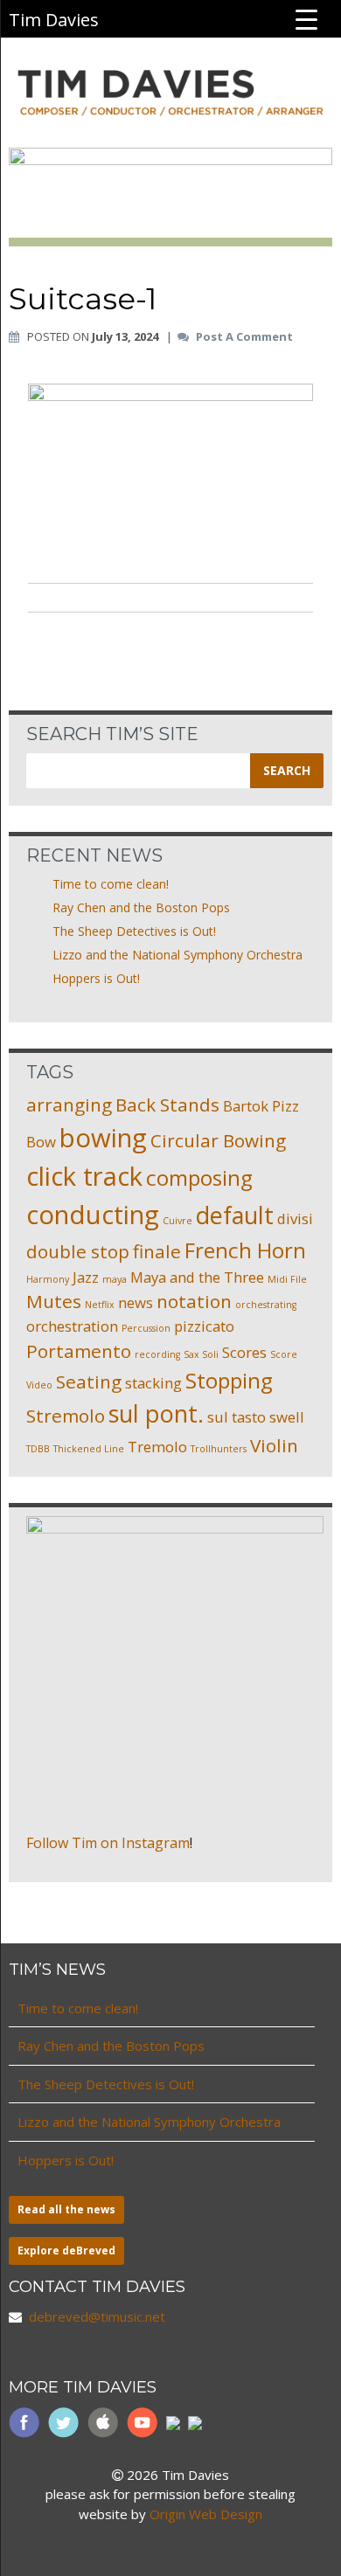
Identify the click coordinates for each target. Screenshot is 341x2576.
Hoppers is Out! (96, 978)
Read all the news (66, 2209)
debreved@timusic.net (97, 2316)
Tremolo (157, 1447)
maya (115, 1279)
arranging (69, 1104)
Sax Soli (201, 1354)
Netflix (100, 1305)
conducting (93, 1215)
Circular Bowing (218, 1140)
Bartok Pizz (261, 1106)
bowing (103, 1138)
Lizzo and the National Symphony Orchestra (177, 955)
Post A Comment (244, 337)
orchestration (72, 1326)
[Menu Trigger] (307, 18)
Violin (274, 1445)
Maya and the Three (197, 1277)
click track (84, 1176)
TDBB (38, 1449)
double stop (78, 1251)
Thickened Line (89, 1449)
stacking (153, 1383)
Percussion (146, 1328)
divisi (295, 1219)
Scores (244, 1352)
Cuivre (177, 1221)
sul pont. (156, 1413)
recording (157, 1354)
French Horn (245, 1250)
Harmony (48, 1279)
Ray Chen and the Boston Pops (141, 907)
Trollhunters (219, 1449)
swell (287, 1417)
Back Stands (167, 1104)
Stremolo (66, 1416)
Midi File (287, 1279)
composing (199, 1177)
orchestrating (266, 1305)
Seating (89, 1381)
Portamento (79, 1351)
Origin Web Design (206, 2514)
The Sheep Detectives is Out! (134, 931)
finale (157, 1251)
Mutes (54, 1301)
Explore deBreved (66, 2251)
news (136, 1302)
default (235, 1215)
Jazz (86, 1277)
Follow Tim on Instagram (108, 1843)
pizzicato (204, 1326)
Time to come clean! (111, 884)
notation (194, 1301)
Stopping (229, 1380)
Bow (41, 1142)
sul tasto (237, 1417)
